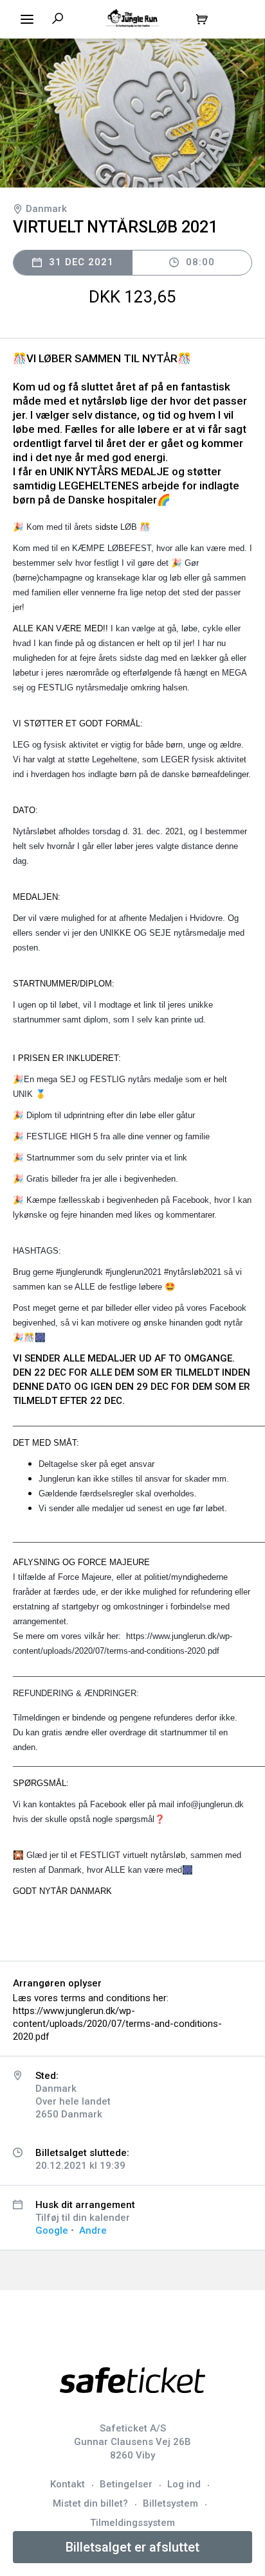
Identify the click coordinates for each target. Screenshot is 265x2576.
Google (52, 2230)
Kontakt (68, 2484)
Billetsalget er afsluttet (132, 2547)
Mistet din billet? (90, 2503)
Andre (93, 2230)
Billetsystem (170, 2503)
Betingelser (126, 2484)
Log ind (184, 2484)
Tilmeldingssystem (132, 2523)
